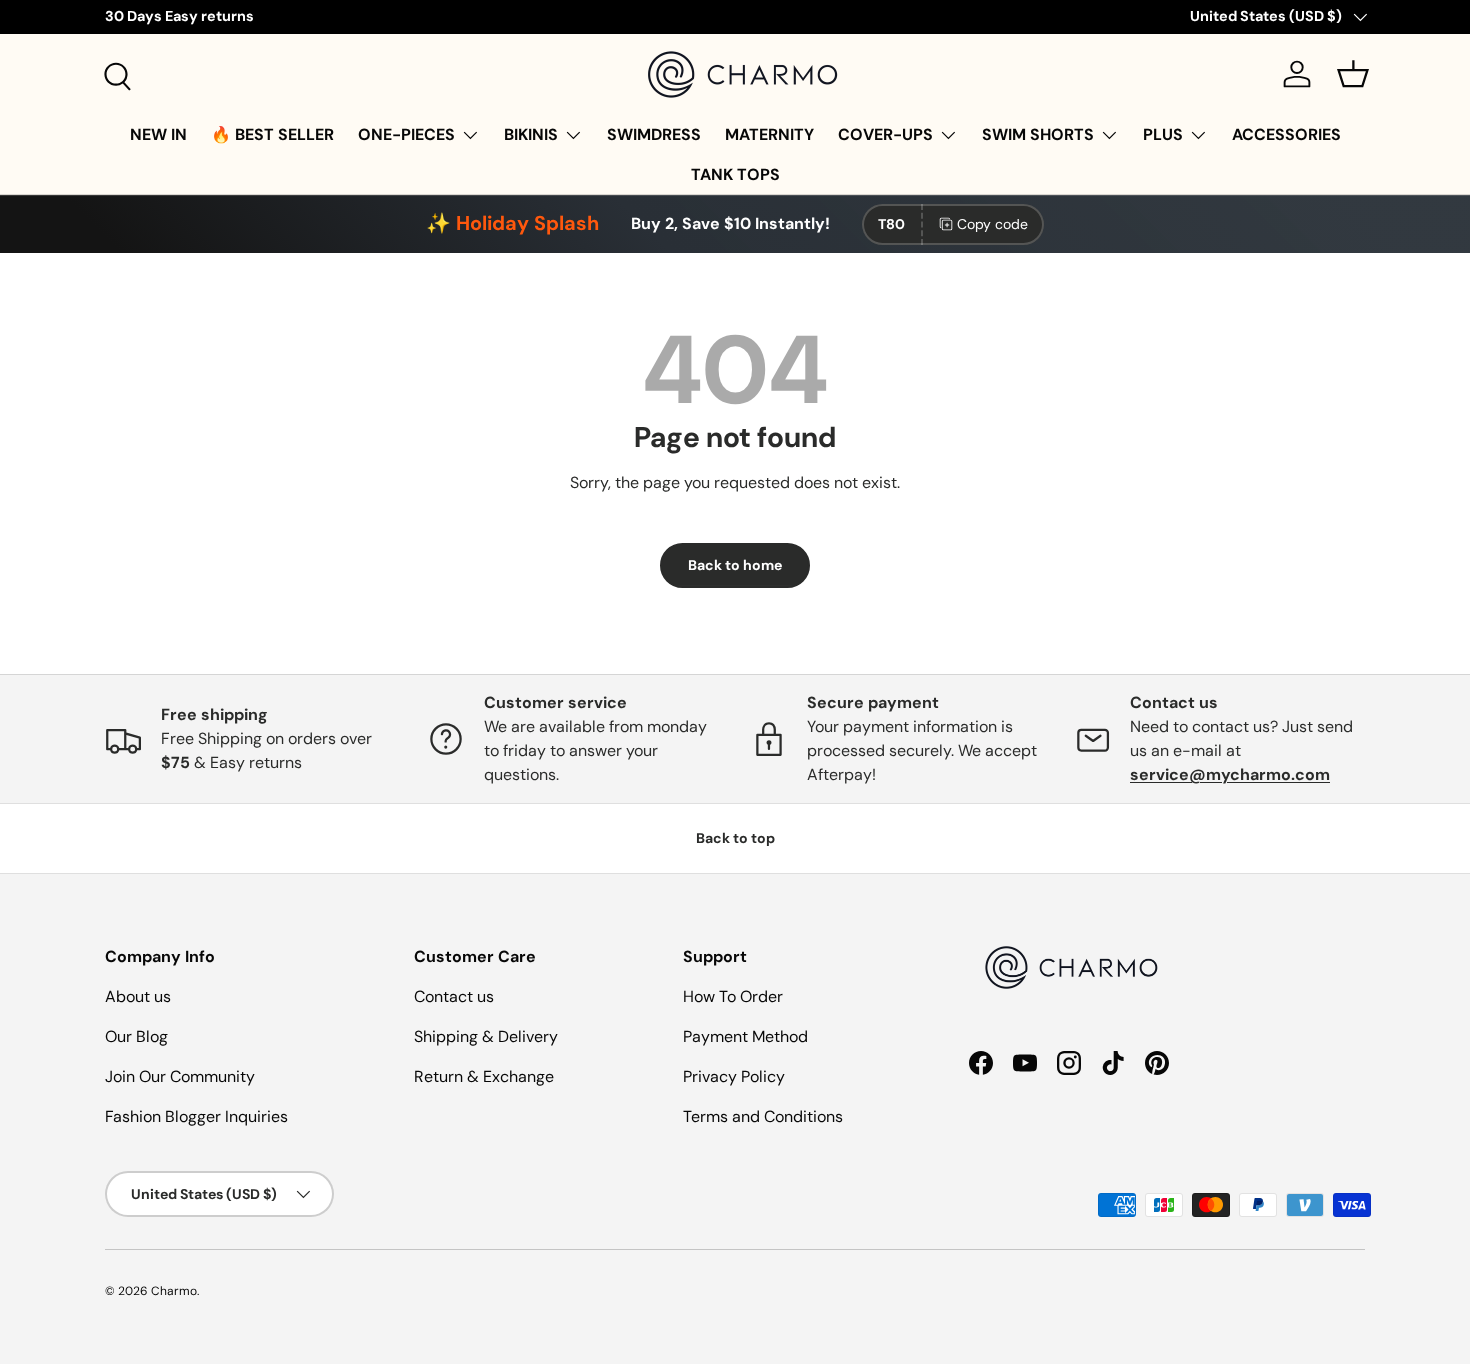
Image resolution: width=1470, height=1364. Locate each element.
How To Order (733, 996)
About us (138, 996)
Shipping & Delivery (486, 1036)
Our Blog (136, 1036)
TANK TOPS (735, 174)
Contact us (454, 996)
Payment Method (745, 1036)
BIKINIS (531, 134)
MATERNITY (769, 134)
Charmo (174, 1291)
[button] (1353, 74)
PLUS (1163, 134)
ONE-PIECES (406, 134)
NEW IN (158, 134)
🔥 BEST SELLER (272, 134)
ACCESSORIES (1286, 134)
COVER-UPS (885, 134)
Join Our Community (180, 1076)
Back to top (735, 838)
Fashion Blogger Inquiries (196, 1116)
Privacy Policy (734, 1076)
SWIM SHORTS (1038, 134)
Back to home (735, 565)
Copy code (992, 224)
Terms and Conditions (763, 1116)
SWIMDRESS (654, 134)
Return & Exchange (484, 1076)
